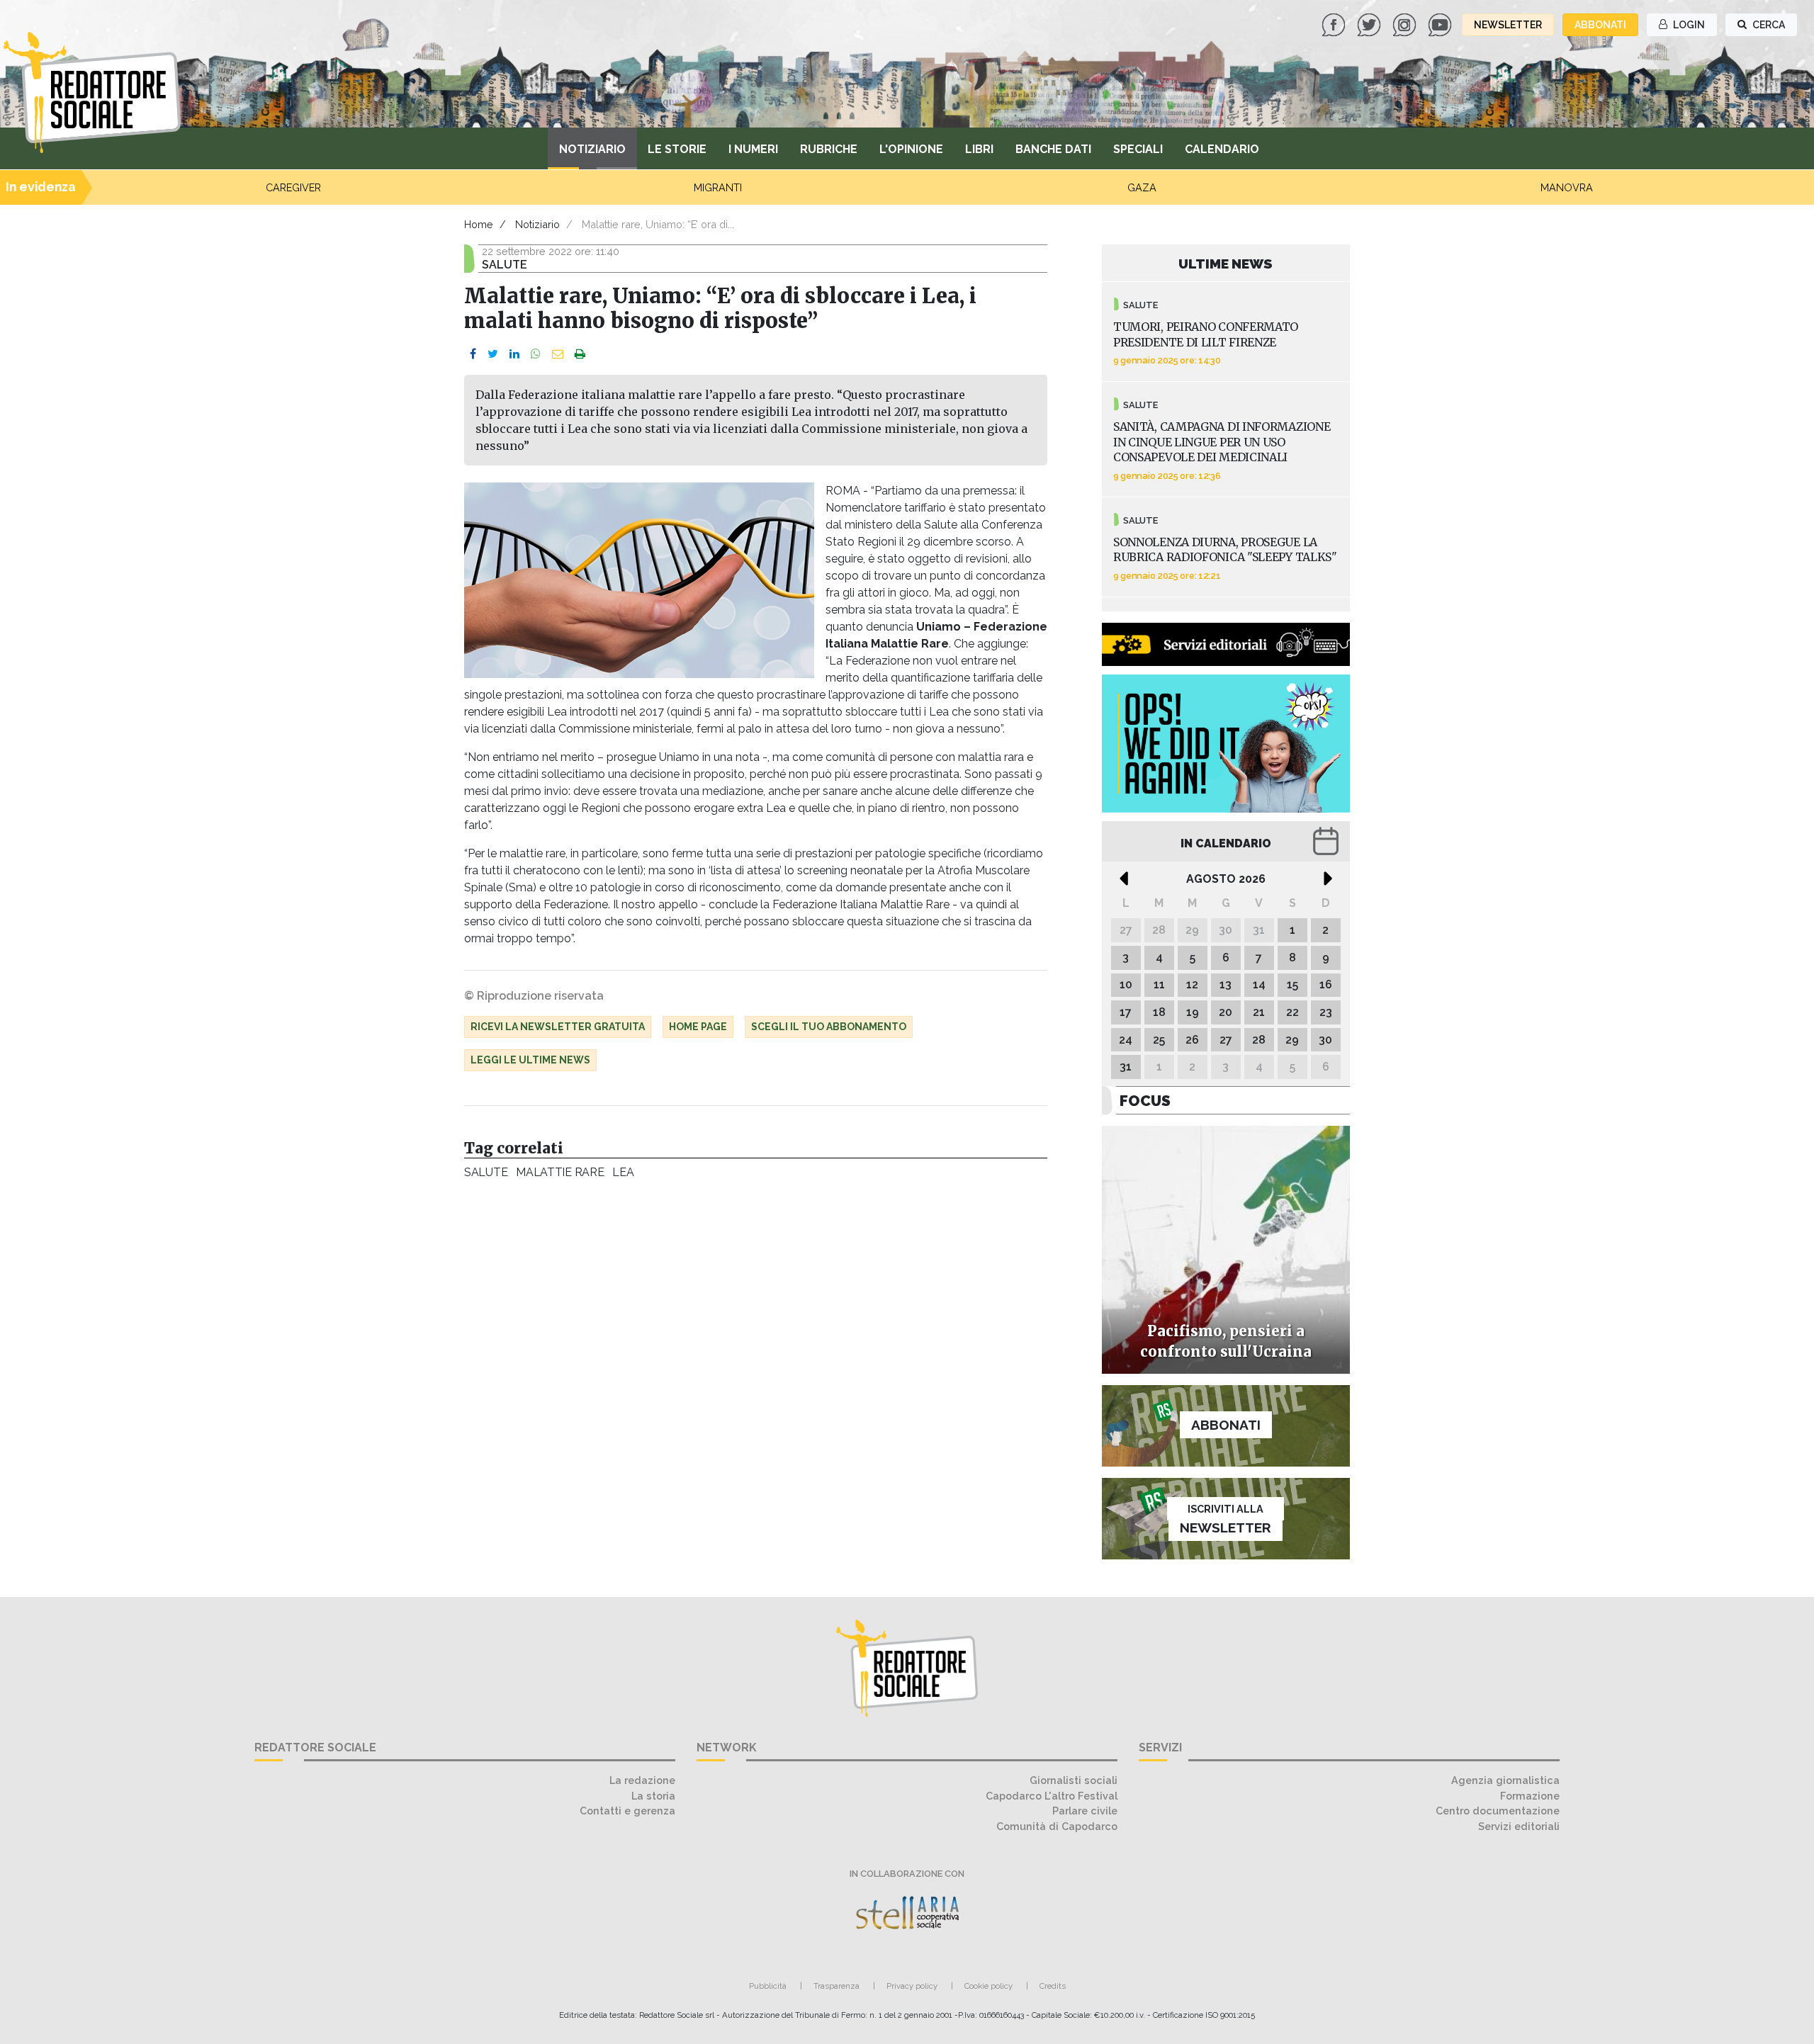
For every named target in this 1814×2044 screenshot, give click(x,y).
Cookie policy (988, 1986)
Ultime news (1226, 264)
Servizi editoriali (1519, 1826)
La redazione (642, 1780)
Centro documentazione (1498, 1811)
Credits (1053, 1986)
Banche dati (1053, 149)
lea (623, 1172)
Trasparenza (836, 1986)
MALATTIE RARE (560, 1172)
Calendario (1222, 149)
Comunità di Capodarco (1057, 1826)
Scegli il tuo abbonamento (829, 1027)
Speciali (1138, 149)
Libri (979, 149)
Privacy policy (912, 1986)
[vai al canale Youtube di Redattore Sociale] (1441, 24)
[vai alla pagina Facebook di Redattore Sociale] (1335, 24)
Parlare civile (1085, 1811)
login (1688, 25)
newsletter (1508, 25)
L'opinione (911, 149)
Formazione (1530, 1796)
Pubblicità (768, 1986)
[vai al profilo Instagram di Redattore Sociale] (1406, 24)
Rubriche (829, 149)
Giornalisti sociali (1074, 1780)
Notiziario (592, 149)
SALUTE (486, 1172)
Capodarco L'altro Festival (1052, 1796)
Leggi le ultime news (530, 1060)
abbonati (1600, 25)
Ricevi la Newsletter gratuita (558, 1027)
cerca (1768, 25)
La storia (653, 1796)
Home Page (698, 1027)
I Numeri (753, 149)
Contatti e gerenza (627, 1811)
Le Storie (677, 149)
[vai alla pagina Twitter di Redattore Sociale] (1370, 24)
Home (479, 224)
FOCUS (1145, 1101)
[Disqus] (756, 1381)
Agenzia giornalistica (1505, 1780)
